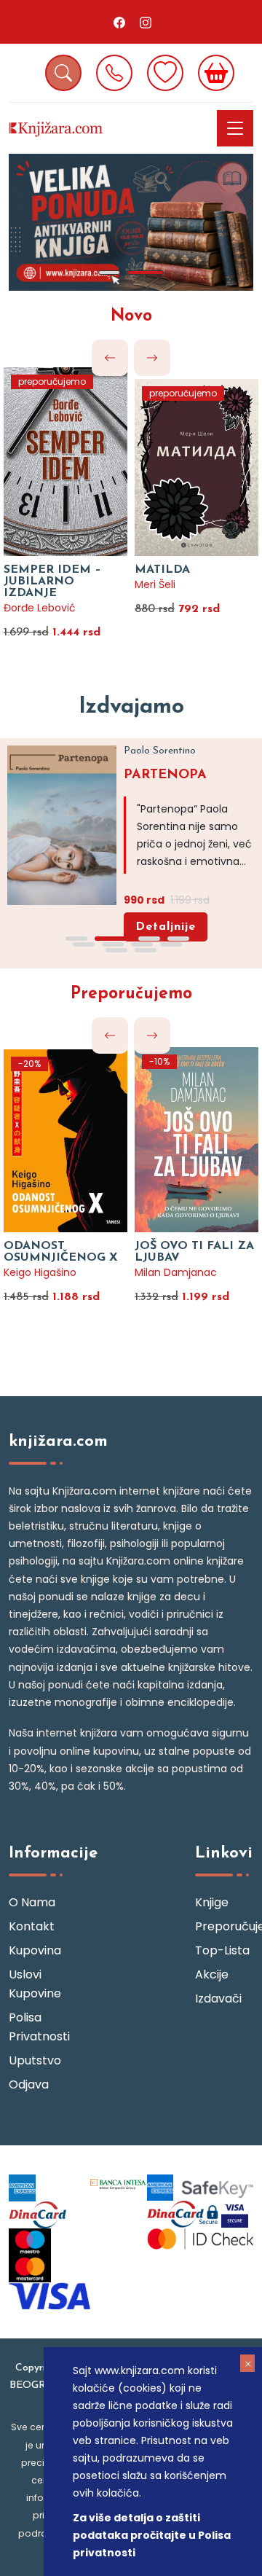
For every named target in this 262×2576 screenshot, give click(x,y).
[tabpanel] (131, 222)
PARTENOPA (165, 775)
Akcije (212, 1974)
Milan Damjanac (176, 1272)
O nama (32, 1902)
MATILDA (162, 570)
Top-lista (222, 1950)
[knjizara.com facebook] (119, 22)
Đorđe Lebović (40, 608)
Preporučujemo (131, 994)
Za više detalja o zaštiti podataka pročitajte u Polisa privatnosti (152, 2535)
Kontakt (32, 1926)
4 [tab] (178, 939)
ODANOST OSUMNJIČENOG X (61, 1252)
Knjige (212, 1902)
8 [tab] (171, 944)
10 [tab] (146, 950)
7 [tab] (142, 944)
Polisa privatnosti (38, 2027)
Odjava (29, 2084)
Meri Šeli (155, 584)
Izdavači (218, 1998)
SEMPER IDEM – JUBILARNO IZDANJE (52, 582)
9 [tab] (116, 950)
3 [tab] (149, 939)
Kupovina (35, 1950)
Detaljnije (166, 927)
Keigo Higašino (40, 1272)
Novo (131, 317)
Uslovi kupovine (35, 1984)
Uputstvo (35, 2060)
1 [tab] (109, 273)
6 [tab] (113, 944)
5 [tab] (84, 944)
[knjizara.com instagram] (146, 22)
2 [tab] (146, 273)
